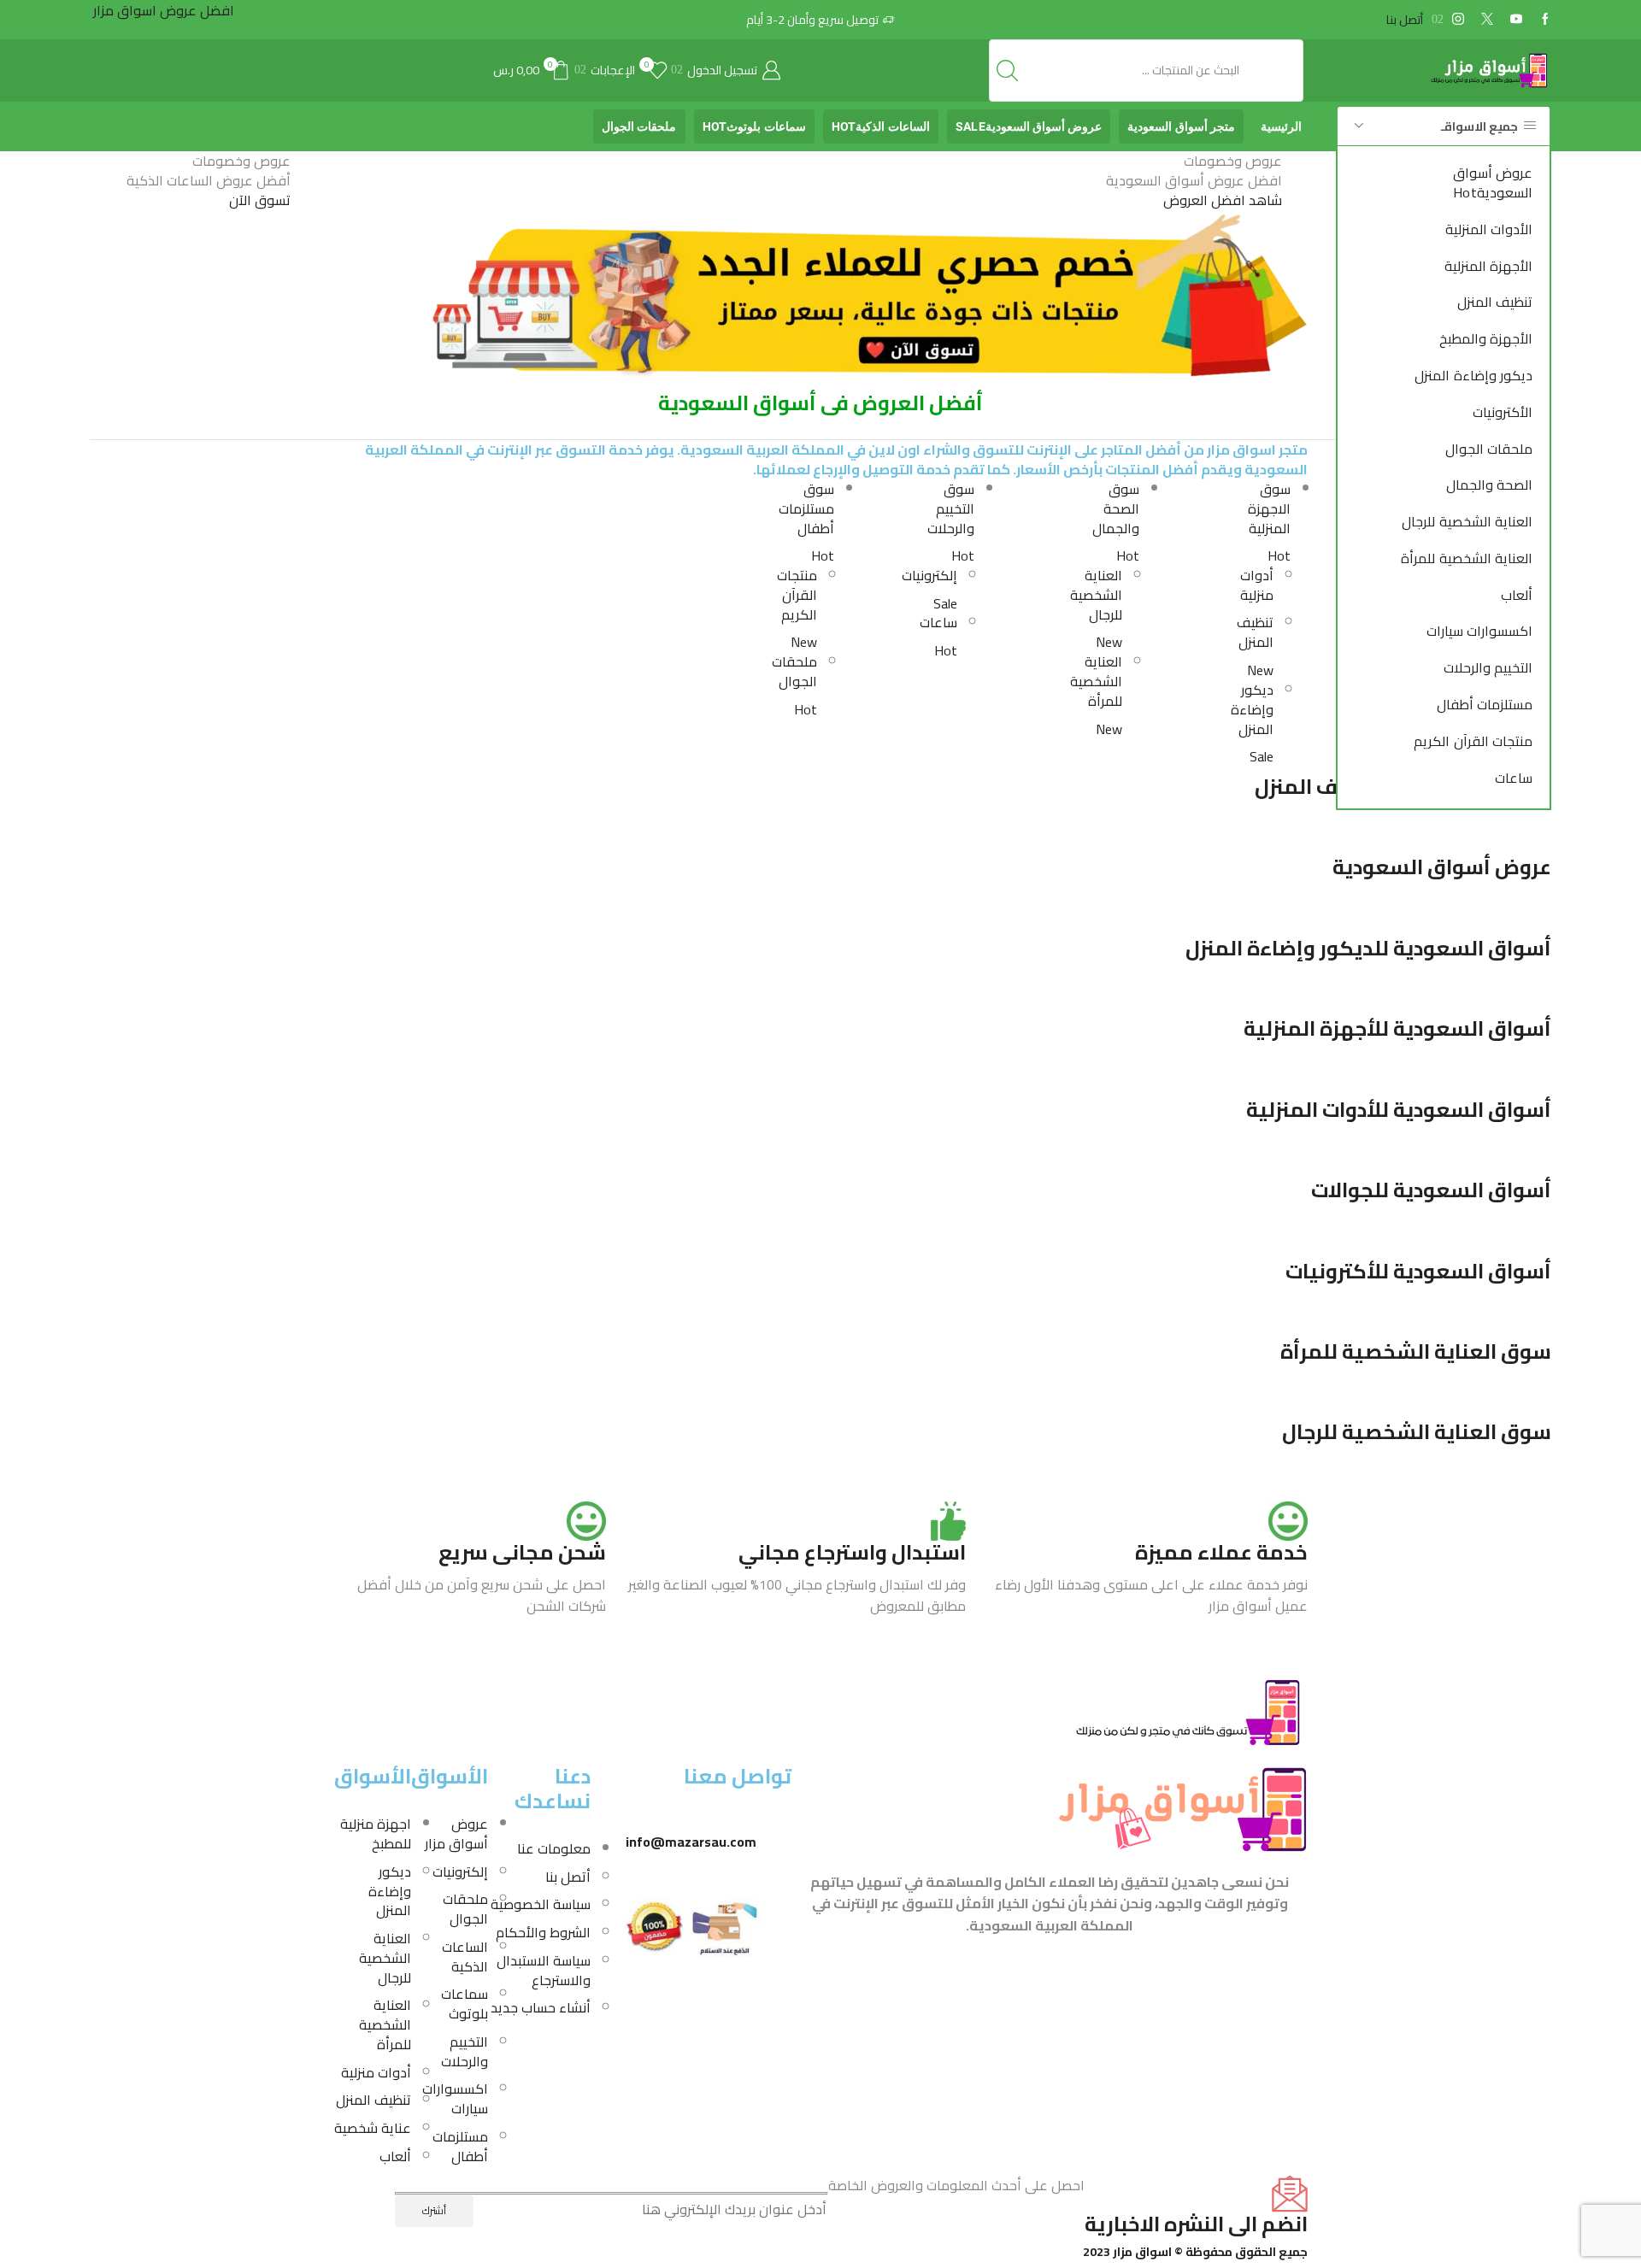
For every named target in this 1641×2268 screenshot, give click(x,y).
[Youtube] (1516, 20)
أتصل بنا (1405, 20)
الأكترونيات (1503, 412)
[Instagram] (1458, 20)
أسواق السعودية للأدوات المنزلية (1399, 1110)
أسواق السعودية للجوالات (1431, 1190)
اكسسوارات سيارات (1479, 631)
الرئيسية (1281, 126)
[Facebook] (1545, 20)
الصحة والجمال (1489, 485)
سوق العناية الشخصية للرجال (1417, 1432)
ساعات (1514, 778)
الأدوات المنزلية (1489, 229)
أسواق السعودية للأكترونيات (1418, 1271)
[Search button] (1008, 70)
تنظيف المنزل (1495, 302)
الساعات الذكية (881, 126)
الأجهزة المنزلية (1488, 266)
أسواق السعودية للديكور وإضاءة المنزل (1368, 948)
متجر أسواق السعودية (1181, 126)
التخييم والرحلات (1488, 667)
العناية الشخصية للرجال (1467, 521)
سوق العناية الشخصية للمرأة (1416, 1351)
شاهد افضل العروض (1223, 200)
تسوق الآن (260, 200)
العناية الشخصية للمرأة (1467, 558)
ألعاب (1517, 595)
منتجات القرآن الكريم (1473, 741)
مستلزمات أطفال (1485, 704)
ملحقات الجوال (1489, 449)
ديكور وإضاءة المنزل (1473, 375)
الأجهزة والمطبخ (1486, 338)
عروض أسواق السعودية (1493, 182)
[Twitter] (1487, 20)
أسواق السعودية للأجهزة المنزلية (1397, 1028)
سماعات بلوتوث (754, 126)
